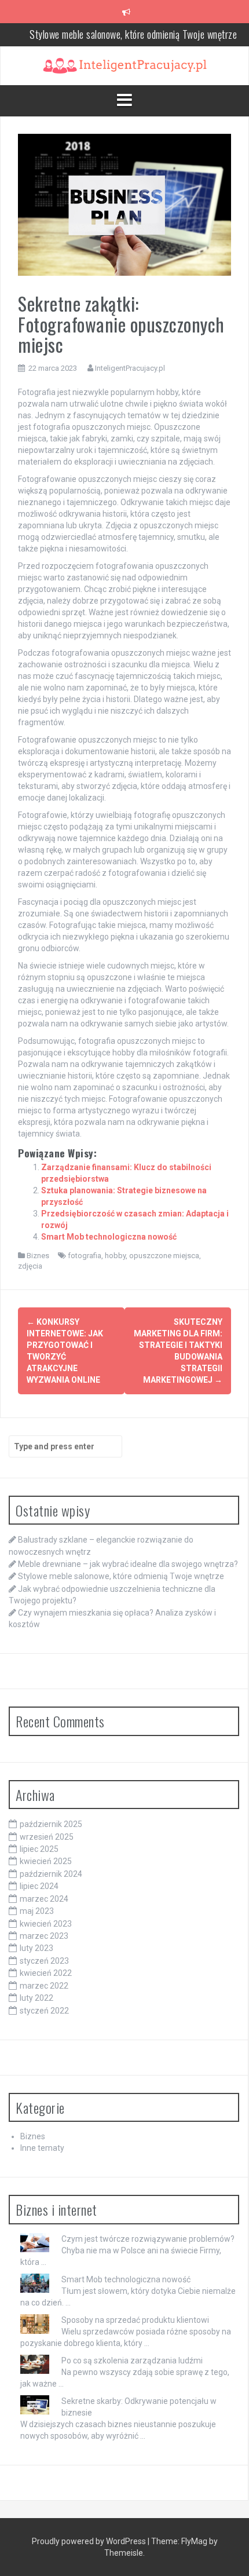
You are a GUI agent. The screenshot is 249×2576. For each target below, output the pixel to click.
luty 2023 (36, 1948)
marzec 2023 (44, 1936)
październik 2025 (51, 1824)
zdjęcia (30, 1266)
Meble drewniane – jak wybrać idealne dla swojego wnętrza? (128, 1564)
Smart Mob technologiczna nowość (109, 1237)
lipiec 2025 (39, 1849)
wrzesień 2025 (47, 1837)
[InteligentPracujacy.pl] (125, 65)
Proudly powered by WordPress (90, 2541)
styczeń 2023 (44, 1961)
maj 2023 (37, 1911)
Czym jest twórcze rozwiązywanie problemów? (148, 2239)
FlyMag (194, 2541)
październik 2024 (51, 1874)
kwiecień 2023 (46, 1924)
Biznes (38, 1256)
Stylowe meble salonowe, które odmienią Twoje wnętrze (133, 34)
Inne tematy (42, 2148)
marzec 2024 (44, 1899)
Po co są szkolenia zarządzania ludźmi (132, 2361)
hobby (115, 1256)
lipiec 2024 (39, 1886)
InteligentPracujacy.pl (130, 368)
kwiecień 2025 (46, 1861)
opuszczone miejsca (164, 1256)
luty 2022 (36, 1998)
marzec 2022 (44, 1986)
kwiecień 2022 (46, 1973)
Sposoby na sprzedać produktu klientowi (135, 2320)
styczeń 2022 (44, 2011)
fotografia (85, 1256)
